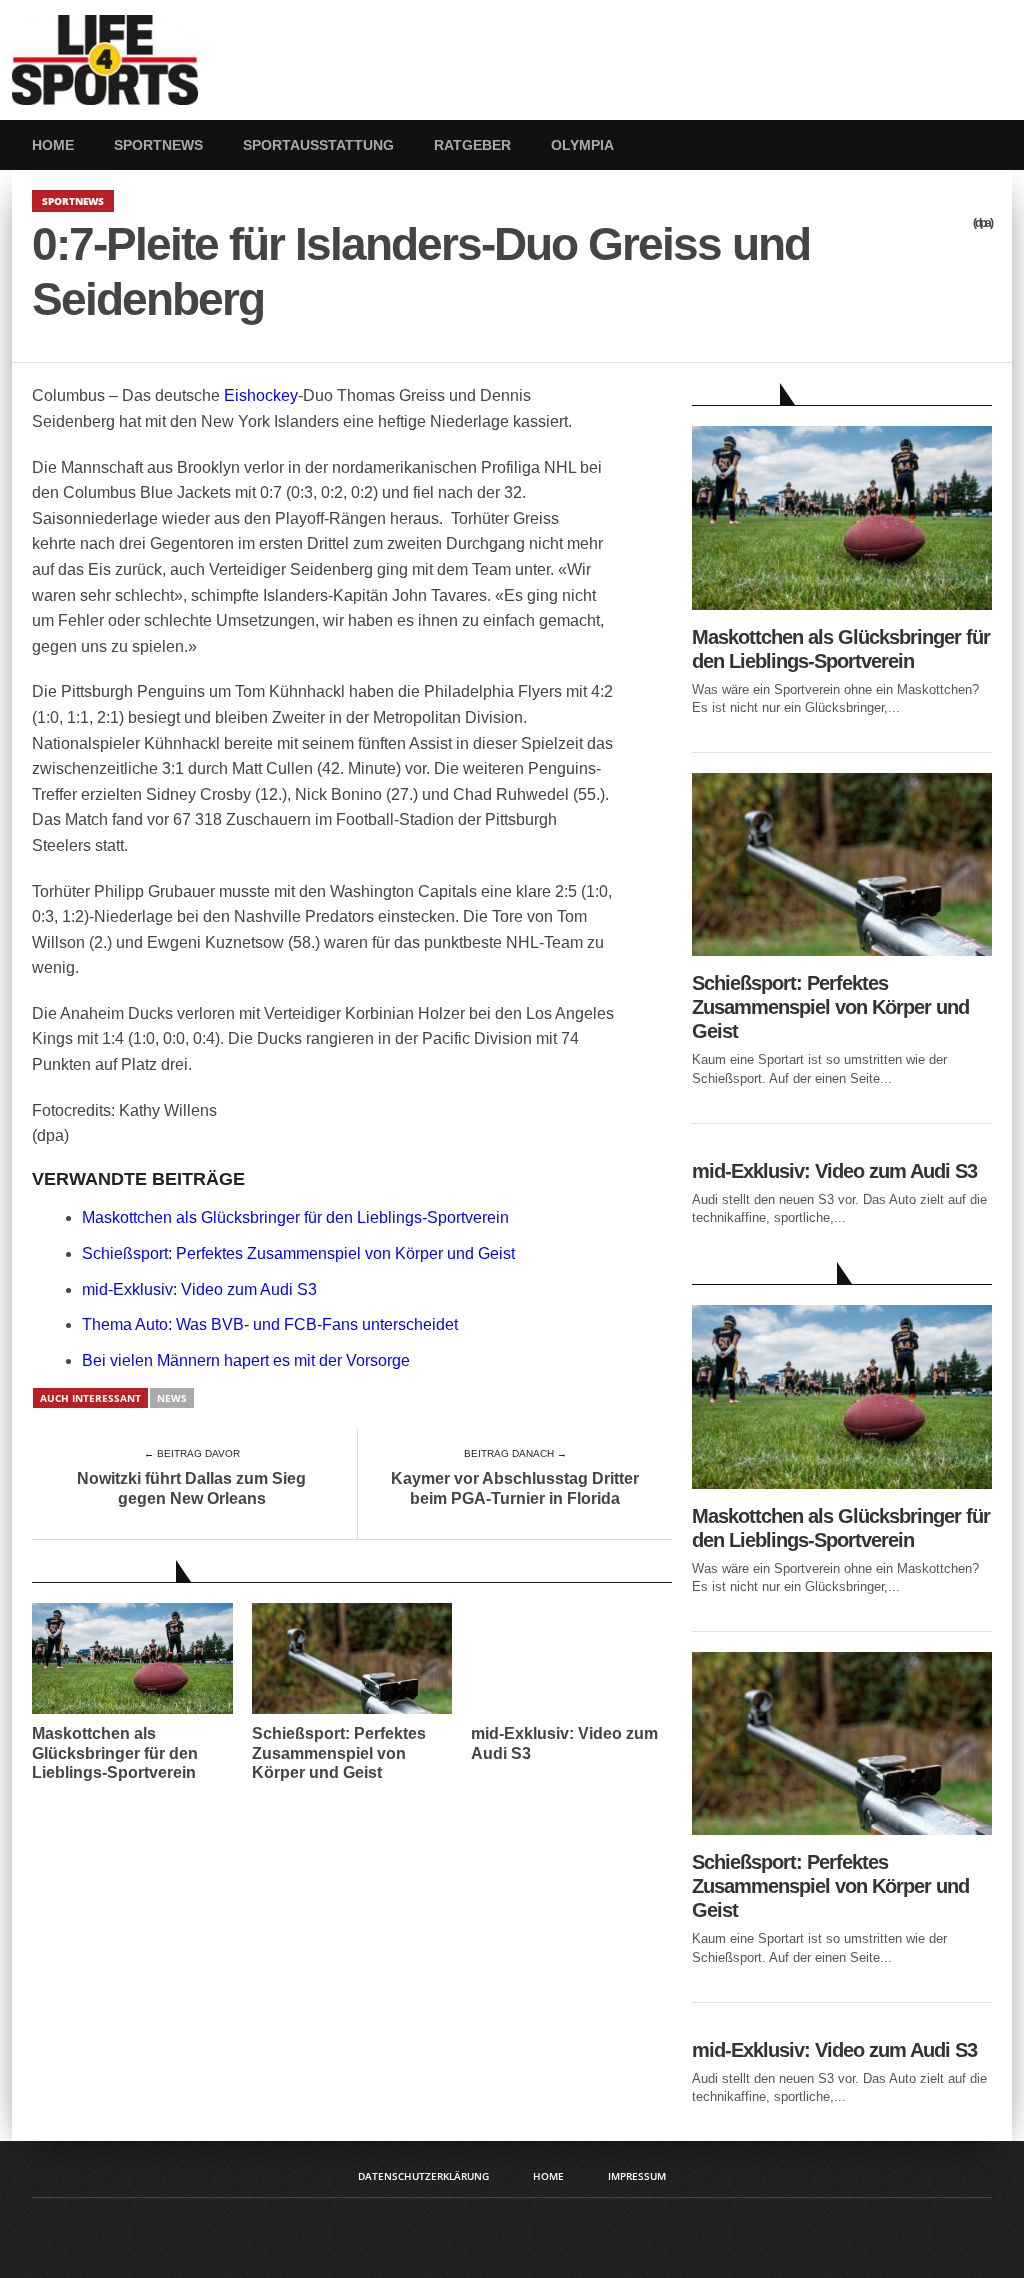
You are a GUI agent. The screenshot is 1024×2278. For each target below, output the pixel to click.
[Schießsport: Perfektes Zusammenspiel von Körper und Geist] (842, 950)
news (172, 1398)
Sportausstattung (318, 145)
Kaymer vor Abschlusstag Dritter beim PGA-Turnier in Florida (515, 1488)
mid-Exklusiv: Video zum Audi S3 (199, 1289)
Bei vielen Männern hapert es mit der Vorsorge (246, 1360)
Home (53, 145)
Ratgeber (472, 145)
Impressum (637, 2176)
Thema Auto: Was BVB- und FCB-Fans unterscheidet (270, 1324)
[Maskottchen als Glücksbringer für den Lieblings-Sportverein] (842, 604)
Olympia (582, 145)
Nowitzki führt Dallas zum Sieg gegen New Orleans (191, 1488)
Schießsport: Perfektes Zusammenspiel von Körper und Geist (298, 1253)
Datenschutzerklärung (423, 2176)
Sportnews (158, 145)
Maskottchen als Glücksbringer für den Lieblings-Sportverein (295, 1217)
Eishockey (261, 395)
